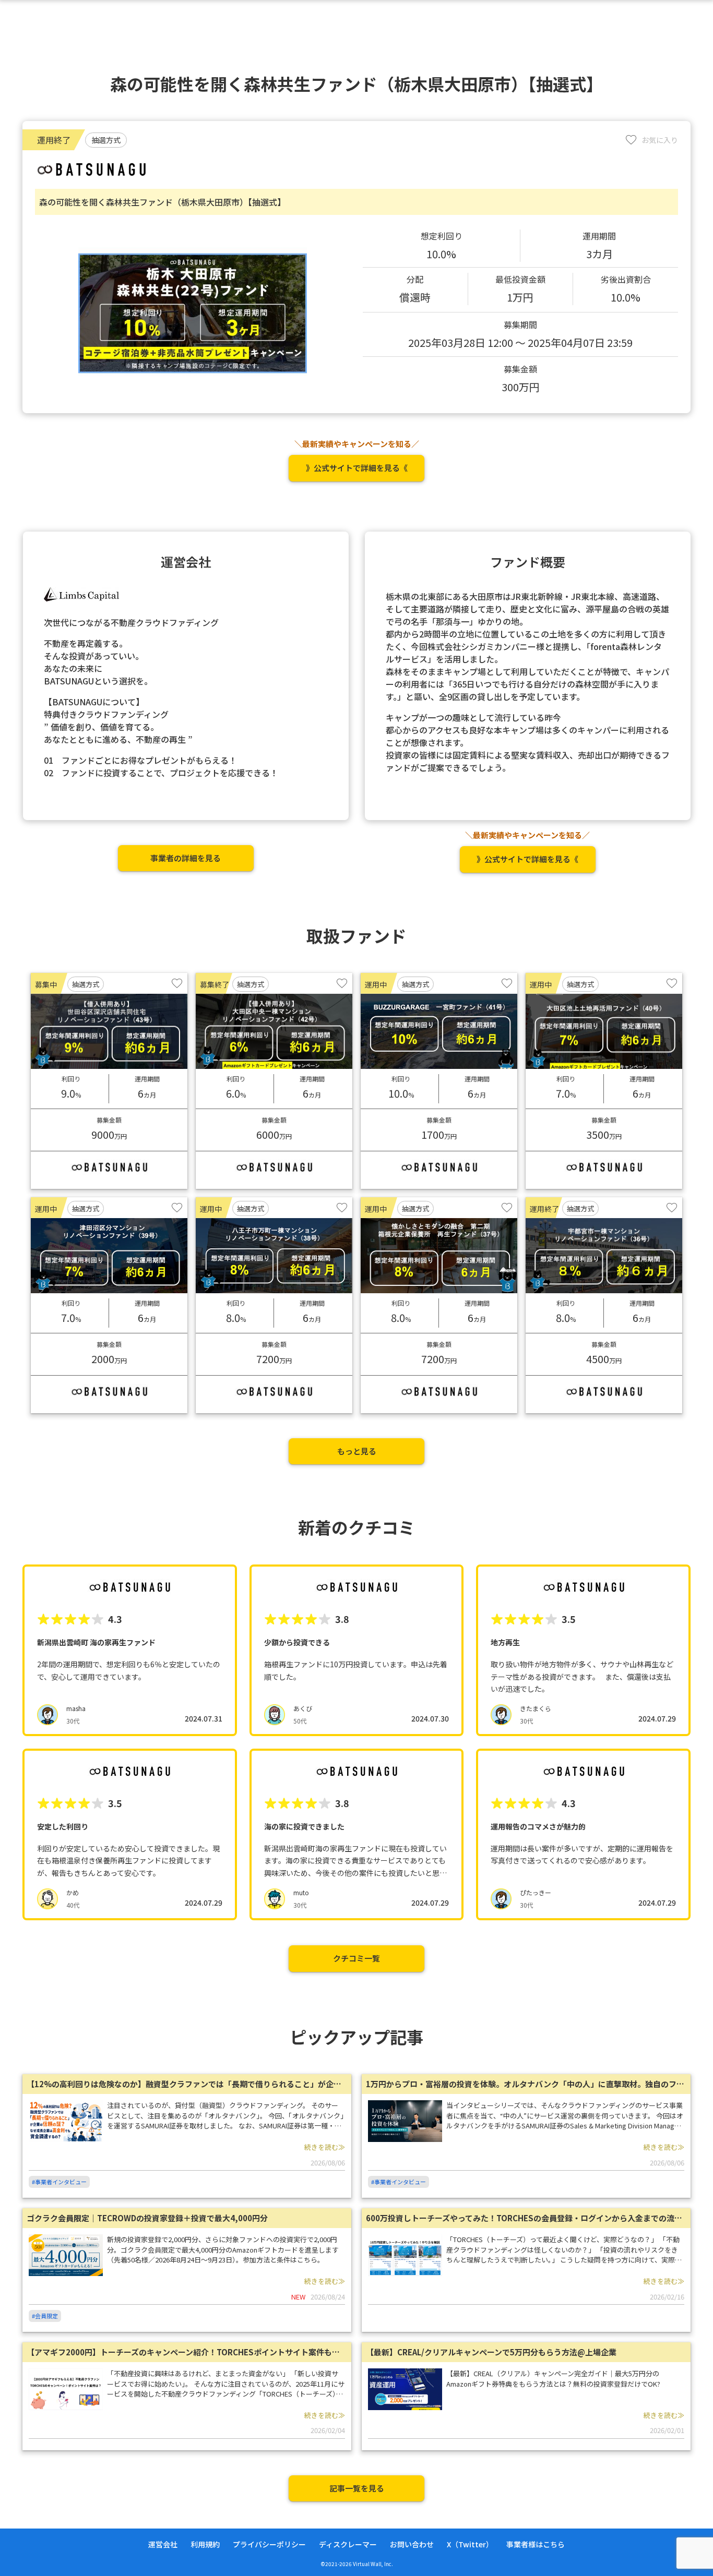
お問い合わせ (412, 2544)
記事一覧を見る (357, 2488)
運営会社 (163, 2544)
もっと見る (357, 1451)
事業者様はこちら (536, 2544)
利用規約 (205, 2544)
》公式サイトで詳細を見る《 (357, 468)
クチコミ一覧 (356, 1958)
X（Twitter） (470, 2544)
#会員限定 (45, 2316)
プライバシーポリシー (269, 2544)
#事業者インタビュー (59, 2182)
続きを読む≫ (325, 2147)
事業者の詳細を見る (186, 858)
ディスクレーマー (348, 2544)
